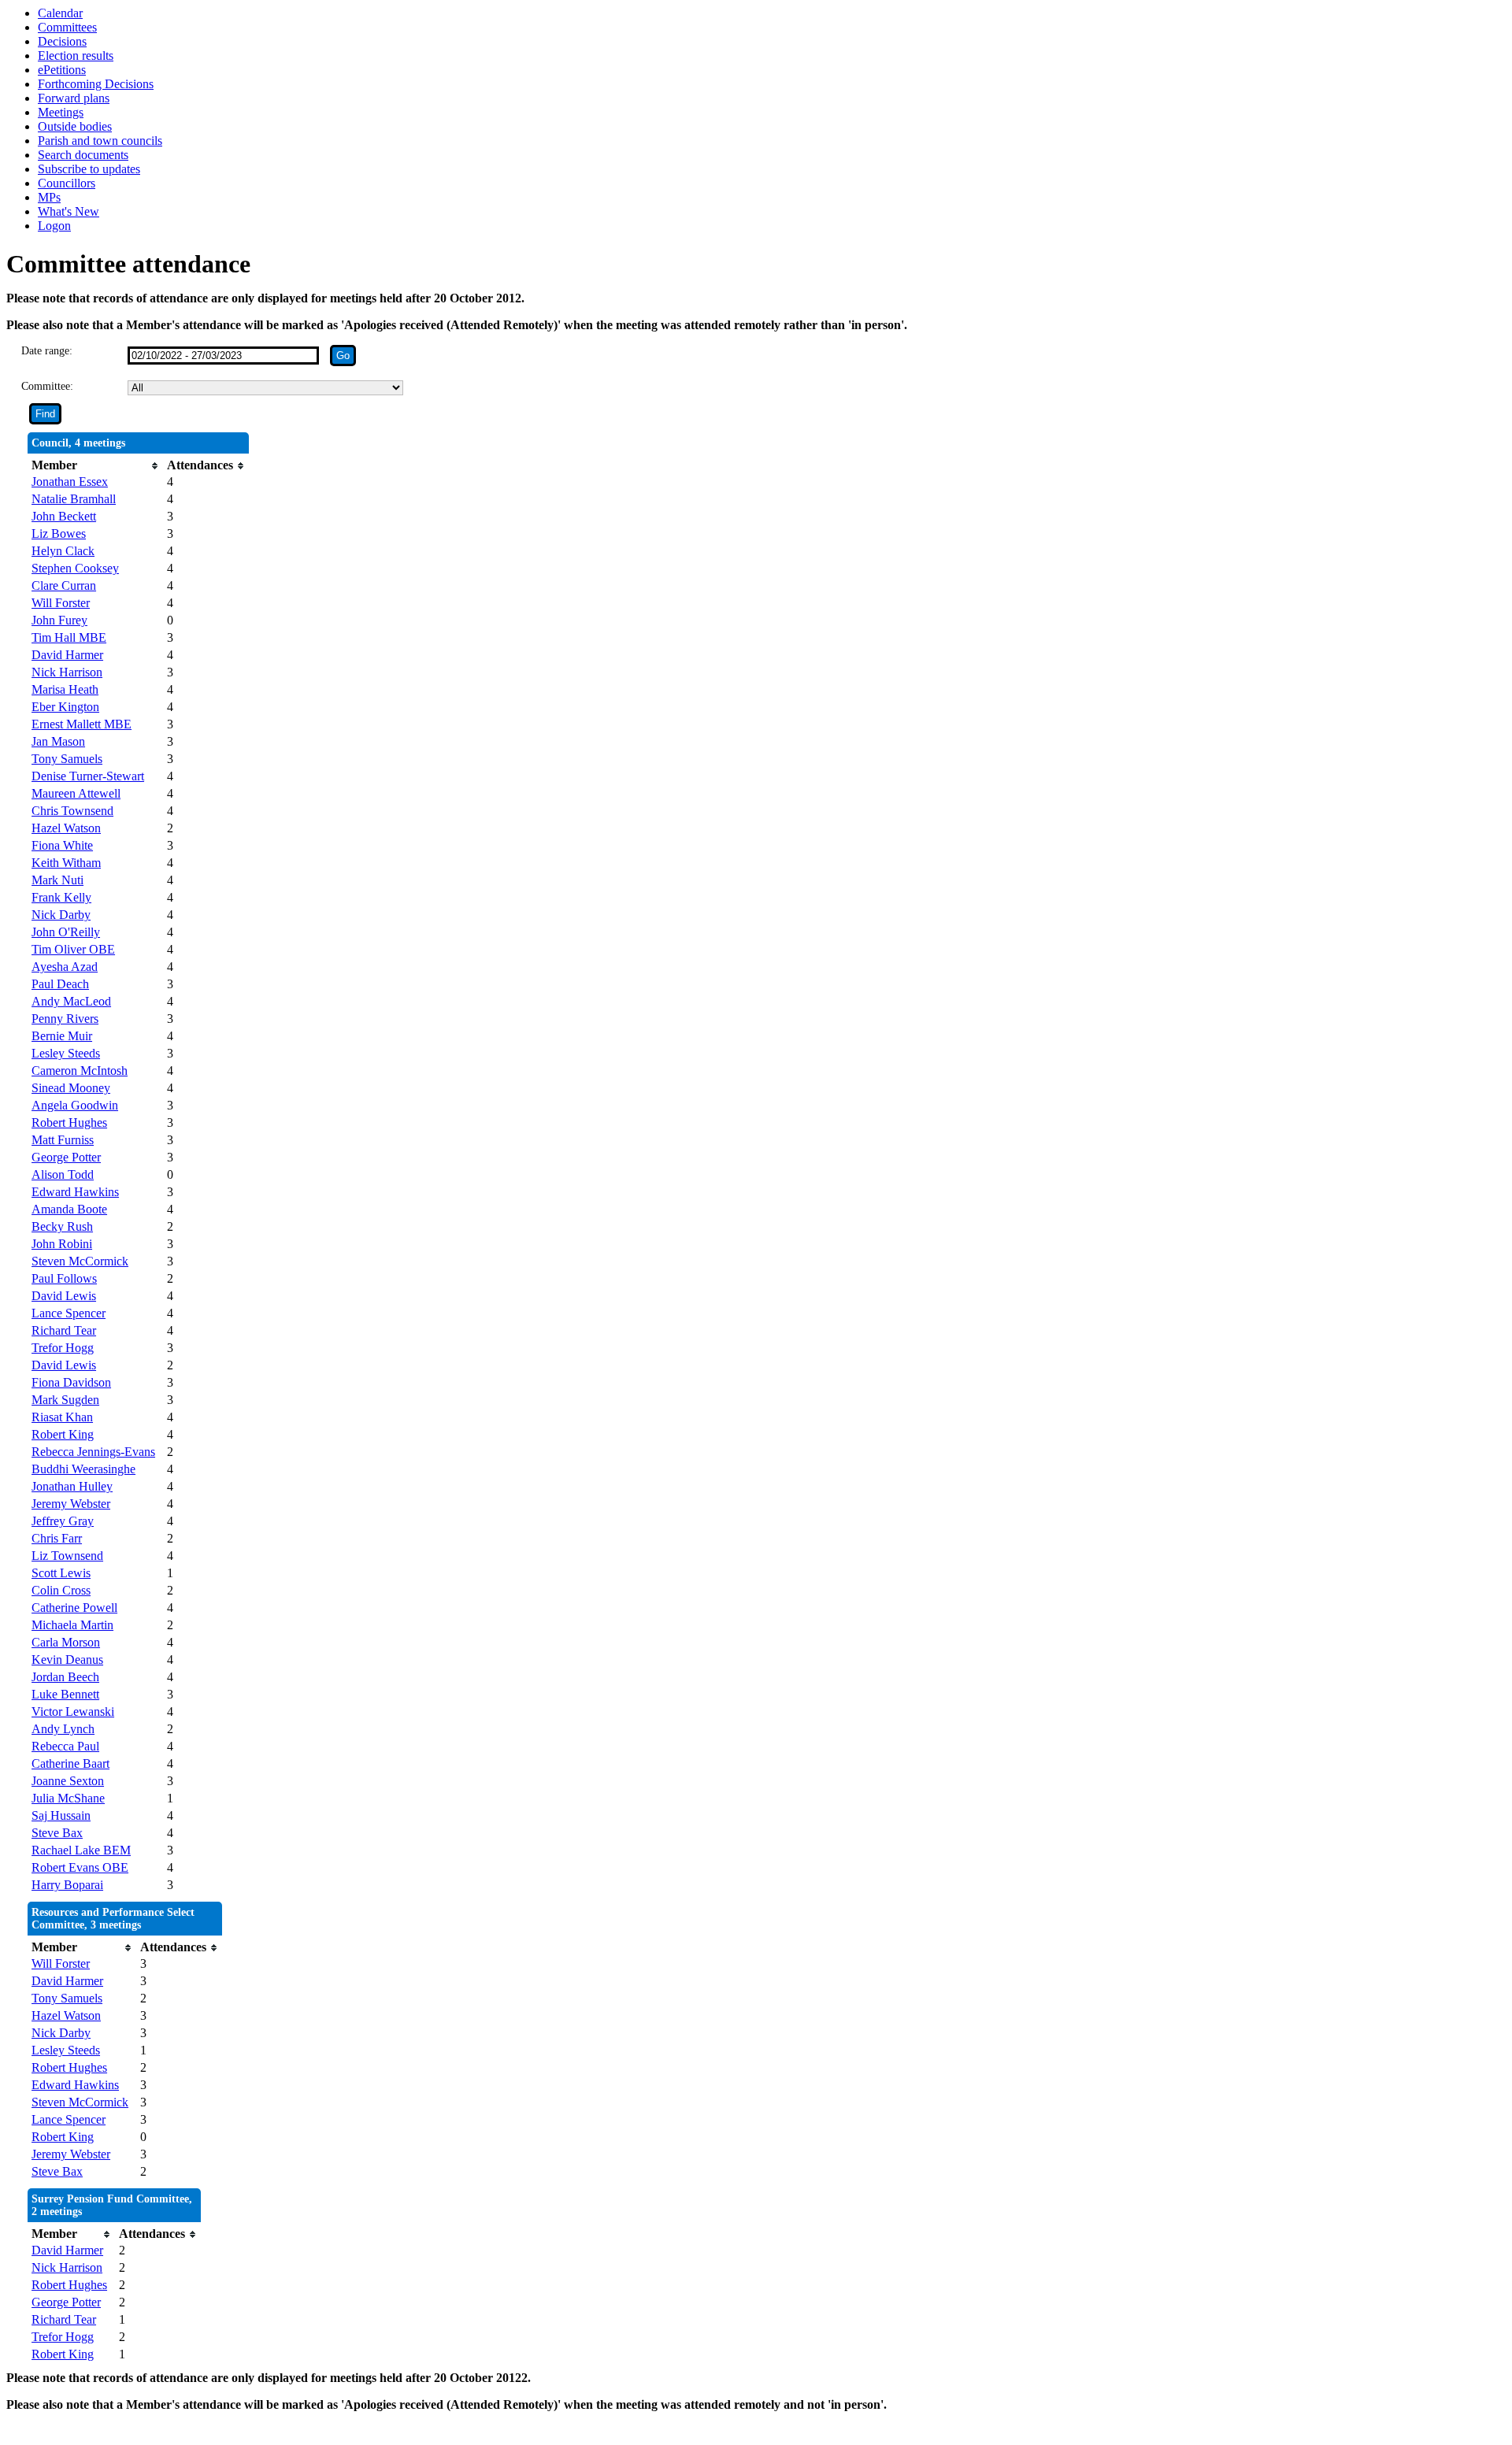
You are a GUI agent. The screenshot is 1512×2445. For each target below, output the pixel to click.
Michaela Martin (72, 1625)
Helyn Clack (63, 551)
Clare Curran (64, 585)
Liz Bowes (59, 533)
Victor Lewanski (73, 1712)
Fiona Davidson (71, 1382)
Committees (67, 27)
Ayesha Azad (65, 967)
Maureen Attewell (76, 793)
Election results (76, 56)
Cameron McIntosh (80, 1071)
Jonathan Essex (70, 482)
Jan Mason (58, 741)
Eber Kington (65, 707)
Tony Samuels (67, 759)
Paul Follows (64, 1278)
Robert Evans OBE (80, 1867)
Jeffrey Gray (63, 1521)
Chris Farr (57, 1538)
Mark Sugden (65, 1400)
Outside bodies (75, 126)
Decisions (62, 41)
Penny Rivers (65, 1019)
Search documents (83, 155)
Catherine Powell (74, 1608)
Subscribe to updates (89, 169)
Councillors (67, 183)
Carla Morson (66, 1642)
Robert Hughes (69, 1122)
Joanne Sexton (68, 1781)
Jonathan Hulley (72, 1486)
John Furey (59, 620)
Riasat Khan (62, 1417)
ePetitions (62, 70)
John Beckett (64, 516)
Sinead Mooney (71, 1088)
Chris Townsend (72, 811)
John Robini (62, 1244)
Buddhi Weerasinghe (83, 1469)
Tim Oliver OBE (73, 949)
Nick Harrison (67, 672)
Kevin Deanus (67, 1660)
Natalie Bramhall (74, 499)
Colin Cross (61, 1590)
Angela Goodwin (75, 1105)
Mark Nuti (57, 880)
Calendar (60, 13)
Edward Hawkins (75, 1192)
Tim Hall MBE (69, 637)
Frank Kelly (61, 897)
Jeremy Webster (71, 1504)
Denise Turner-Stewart (88, 776)
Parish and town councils (100, 141)
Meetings (61, 112)
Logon (54, 226)
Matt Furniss (63, 1140)
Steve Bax (57, 1833)
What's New (69, 211)
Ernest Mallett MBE (82, 724)
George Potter (66, 1157)
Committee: (47, 386)
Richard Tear (64, 1330)
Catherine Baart (70, 1763)
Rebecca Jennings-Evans (93, 1452)
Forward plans (74, 98)
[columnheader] (95, 465)
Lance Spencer (69, 1313)
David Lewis (64, 1296)
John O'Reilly (66, 932)
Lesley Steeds (66, 1053)
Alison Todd (63, 1174)
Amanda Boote (69, 1209)
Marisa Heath (65, 689)
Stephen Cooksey (75, 568)
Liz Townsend (67, 1556)
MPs (49, 197)
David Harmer (67, 655)
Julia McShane (68, 1798)
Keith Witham (66, 863)
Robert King (63, 1434)
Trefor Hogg (63, 1348)
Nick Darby (61, 915)
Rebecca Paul (65, 1746)
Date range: (47, 351)
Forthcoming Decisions (96, 84)
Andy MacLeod (71, 1001)
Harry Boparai (67, 1885)
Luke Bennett (65, 1694)
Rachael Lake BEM (81, 1850)
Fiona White (62, 845)
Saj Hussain (61, 1815)
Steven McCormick (80, 1261)
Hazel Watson (66, 828)
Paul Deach (60, 984)
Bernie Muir (62, 1036)
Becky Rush (62, 1226)
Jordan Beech (65, 1677)
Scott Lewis (61, 1573)
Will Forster (61, 603)
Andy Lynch (63, 1729)
